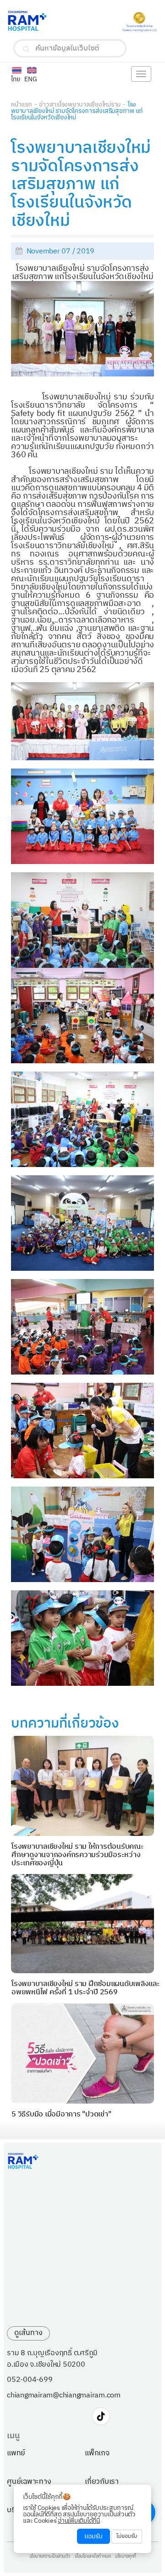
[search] (26, 49)
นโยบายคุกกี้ (126, 2557)
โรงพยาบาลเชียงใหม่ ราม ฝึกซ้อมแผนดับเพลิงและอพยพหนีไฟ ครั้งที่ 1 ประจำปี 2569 (86, 1988)
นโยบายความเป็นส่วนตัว (50, 2557)
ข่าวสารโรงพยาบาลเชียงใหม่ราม (80, 104)
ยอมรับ (93, 2536)
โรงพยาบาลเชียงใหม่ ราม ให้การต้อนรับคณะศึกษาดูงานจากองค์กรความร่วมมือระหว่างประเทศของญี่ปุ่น (78, 1855)
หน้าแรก (22, 104)
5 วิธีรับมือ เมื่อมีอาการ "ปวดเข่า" (61, 2114)
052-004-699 (30, 2380)
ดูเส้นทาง (28, 2333)
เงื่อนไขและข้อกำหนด (93, 2557)
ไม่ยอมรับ (127, 2536)
